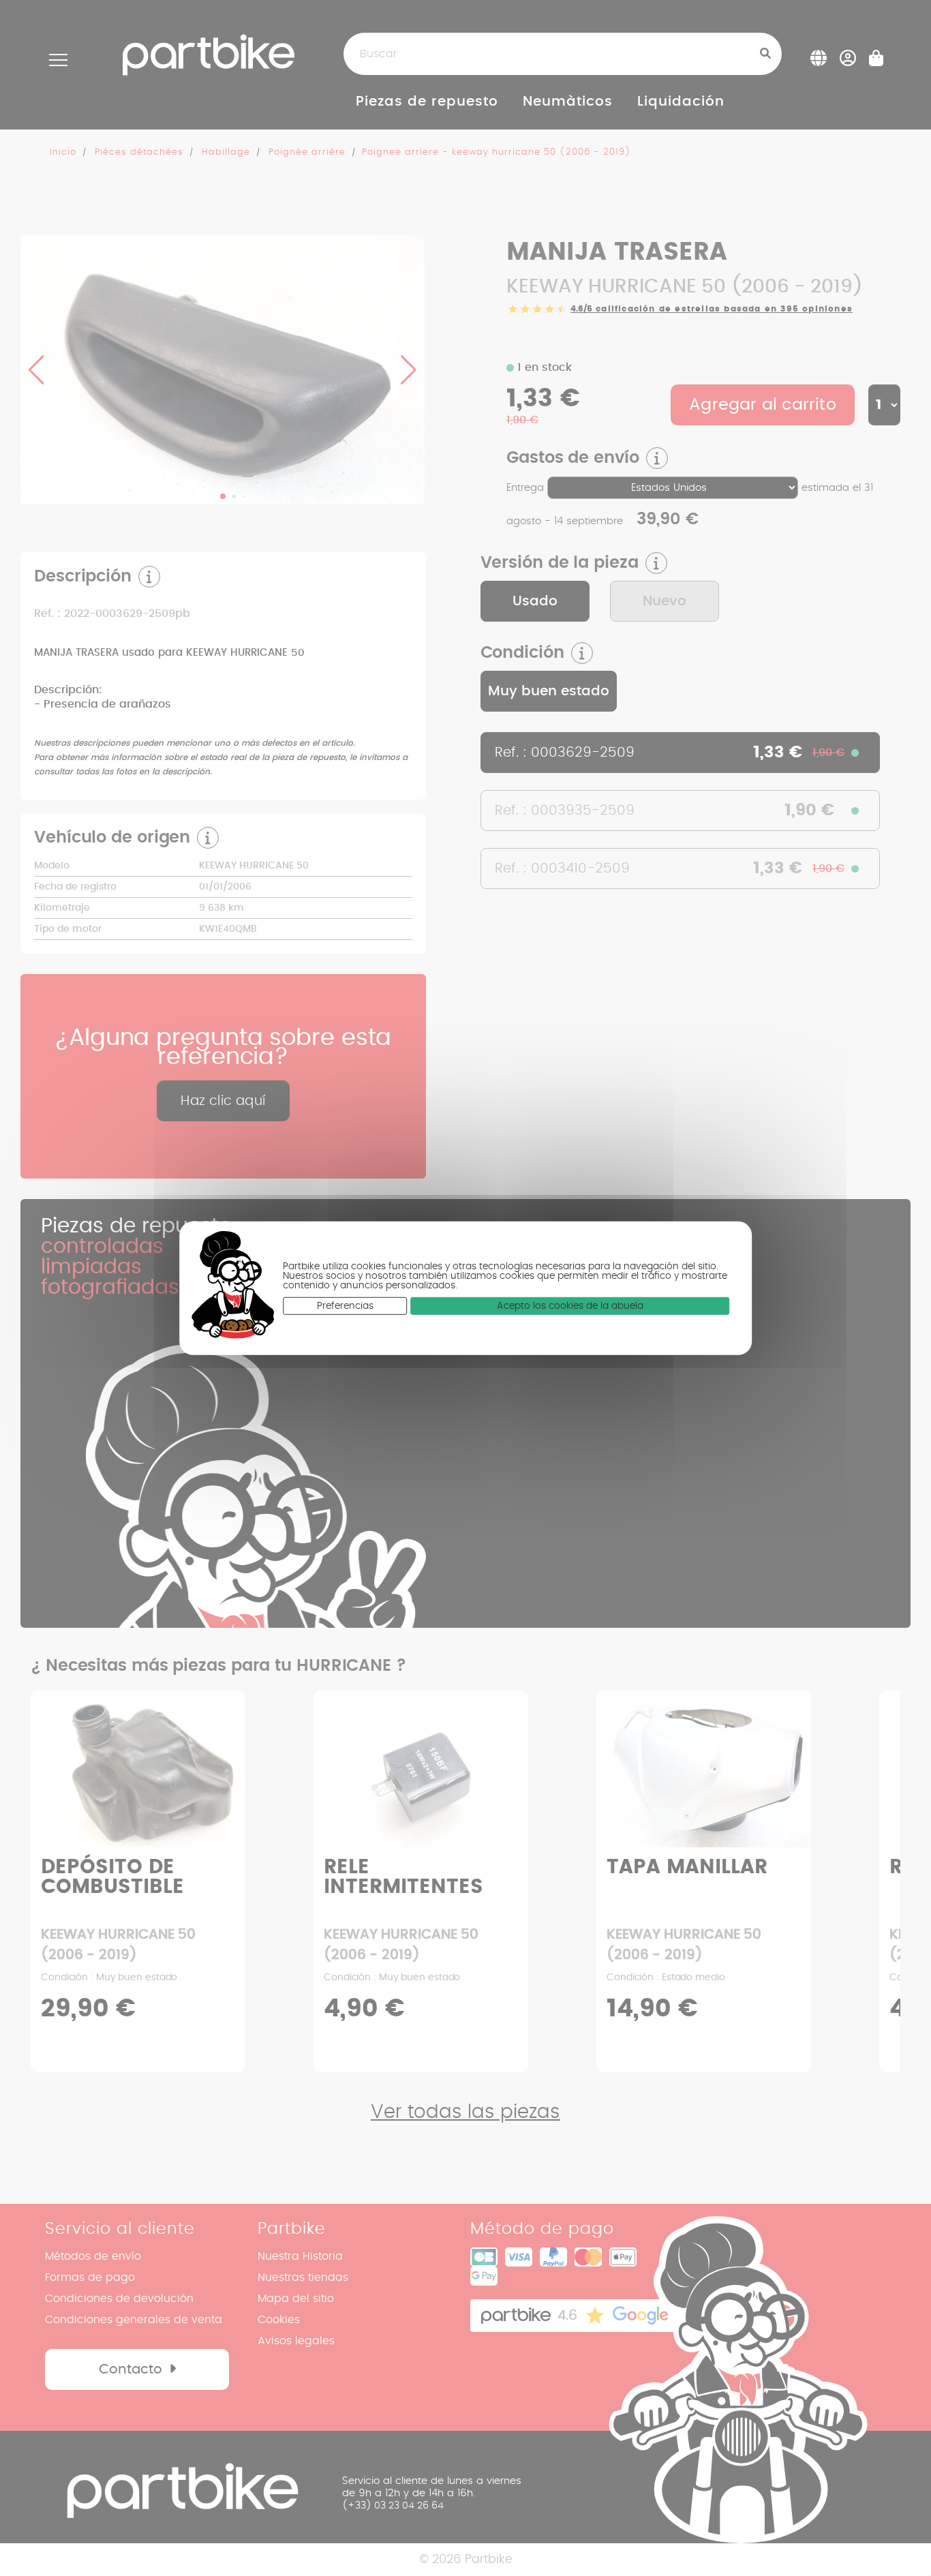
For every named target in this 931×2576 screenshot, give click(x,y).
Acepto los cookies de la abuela (570, 1306)
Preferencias (345, 1306)
